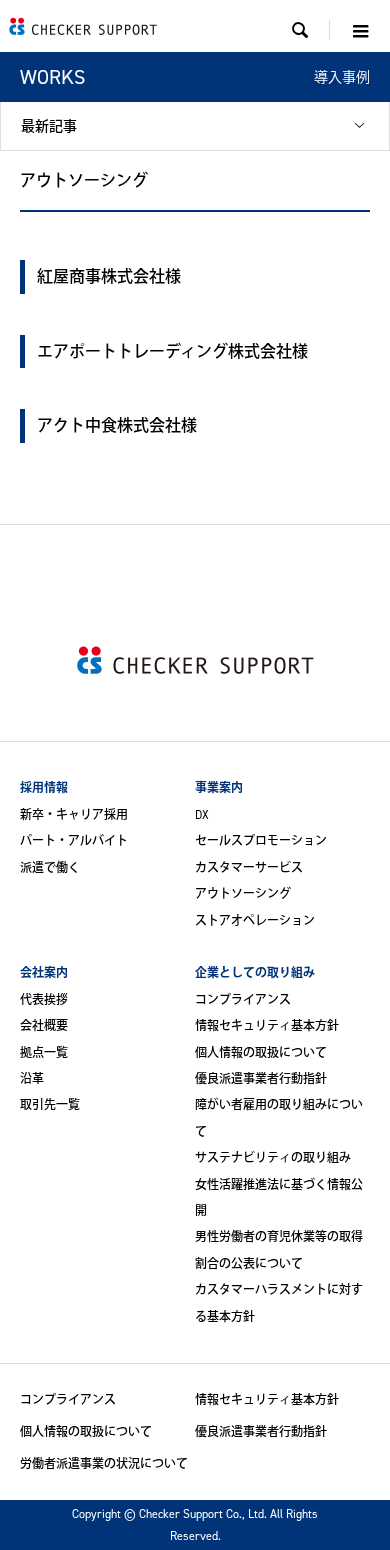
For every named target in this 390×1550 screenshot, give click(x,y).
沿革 (32, 1078)
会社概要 (44, 1025)
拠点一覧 (44, 1052)
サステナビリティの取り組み (273, 1157)
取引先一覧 (50, 1104)
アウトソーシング (243, 893)
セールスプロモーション (261, 840)
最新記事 (49, 125)
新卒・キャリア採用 (74, 814)
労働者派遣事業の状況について (104, 1463)
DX (202, 814)
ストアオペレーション (255, 920)
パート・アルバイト (74, 840)
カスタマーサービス (249, 867)
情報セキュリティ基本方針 (267, 1025)
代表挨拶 (44, 999)
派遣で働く (50, 867)
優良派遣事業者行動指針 (261, 1078)
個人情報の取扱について (261, 1052)
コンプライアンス (243, 999)
